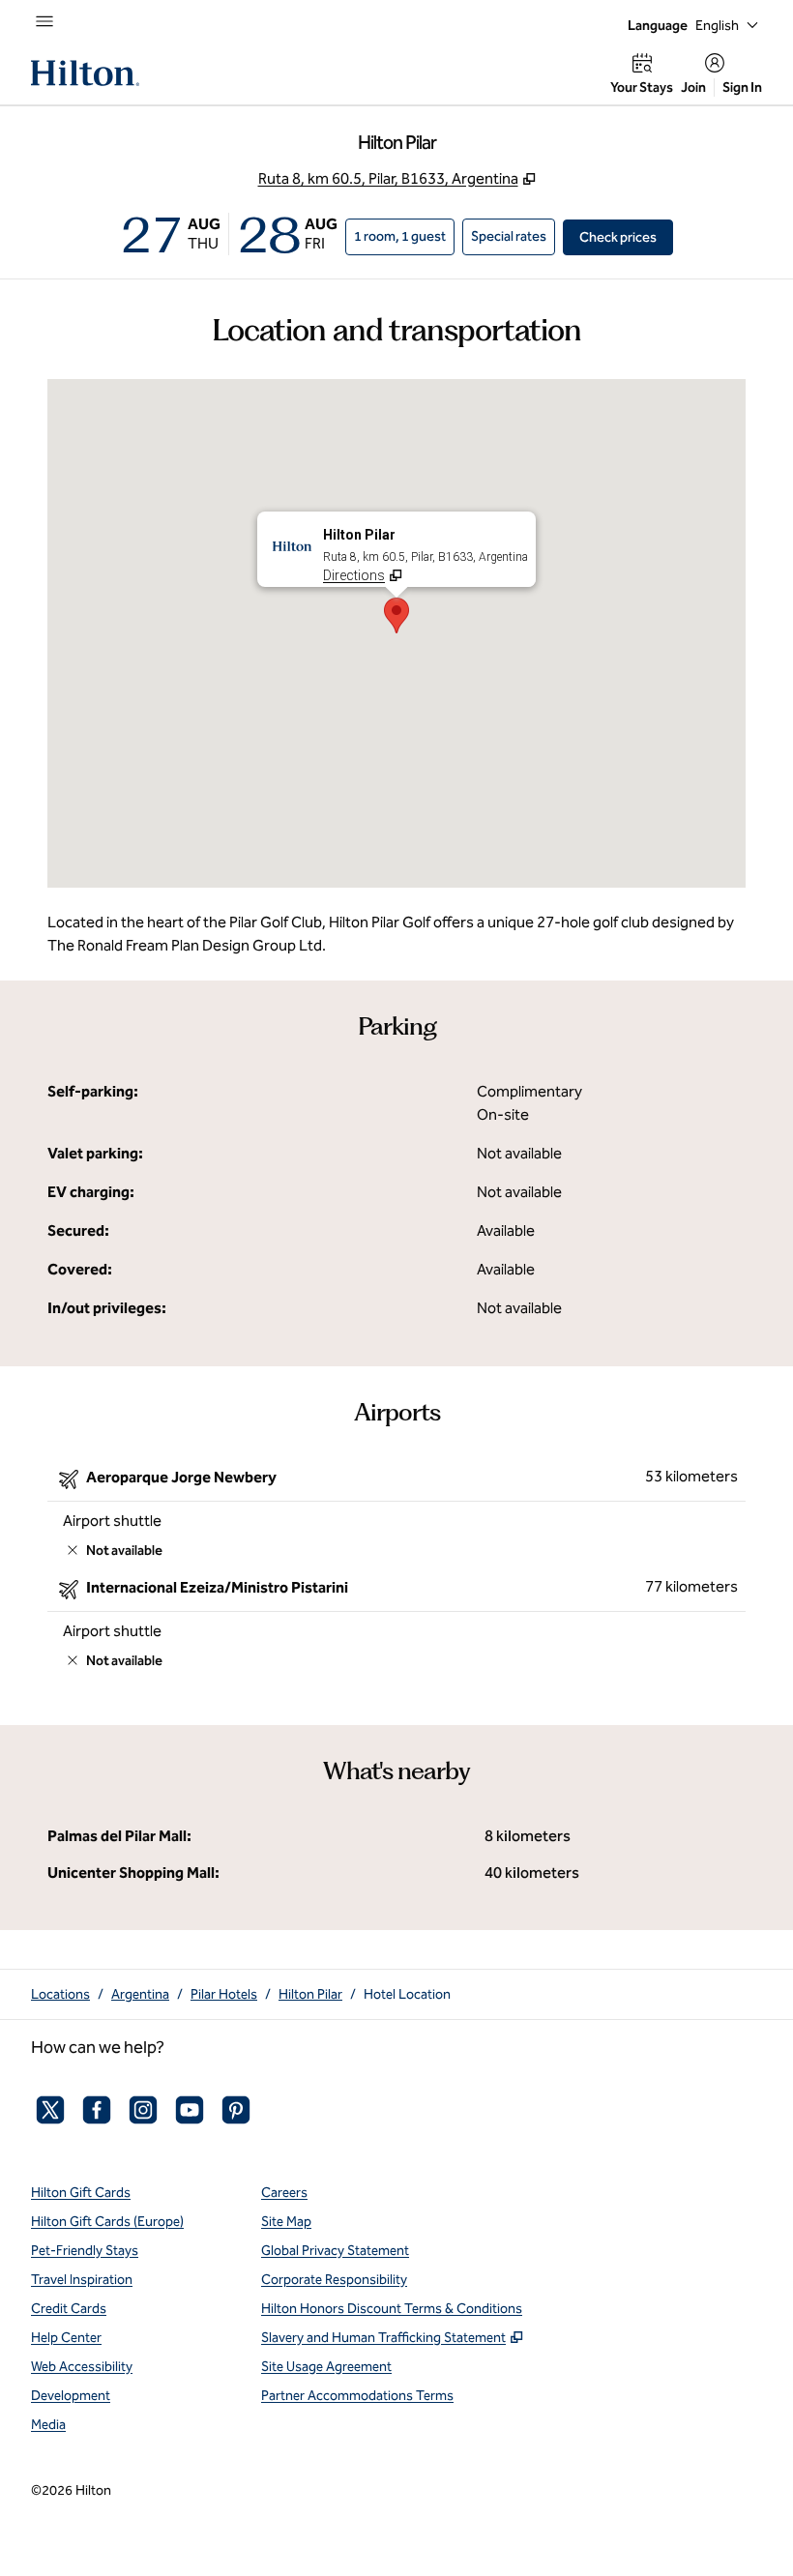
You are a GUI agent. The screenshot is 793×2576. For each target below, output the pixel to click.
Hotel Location (407, 1994)
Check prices (626, 237)
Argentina (140, 1994)
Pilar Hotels (224, 1994)
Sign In (742, 88)
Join (693, 88)
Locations (60, 1994)
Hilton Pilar (310, 1994)
